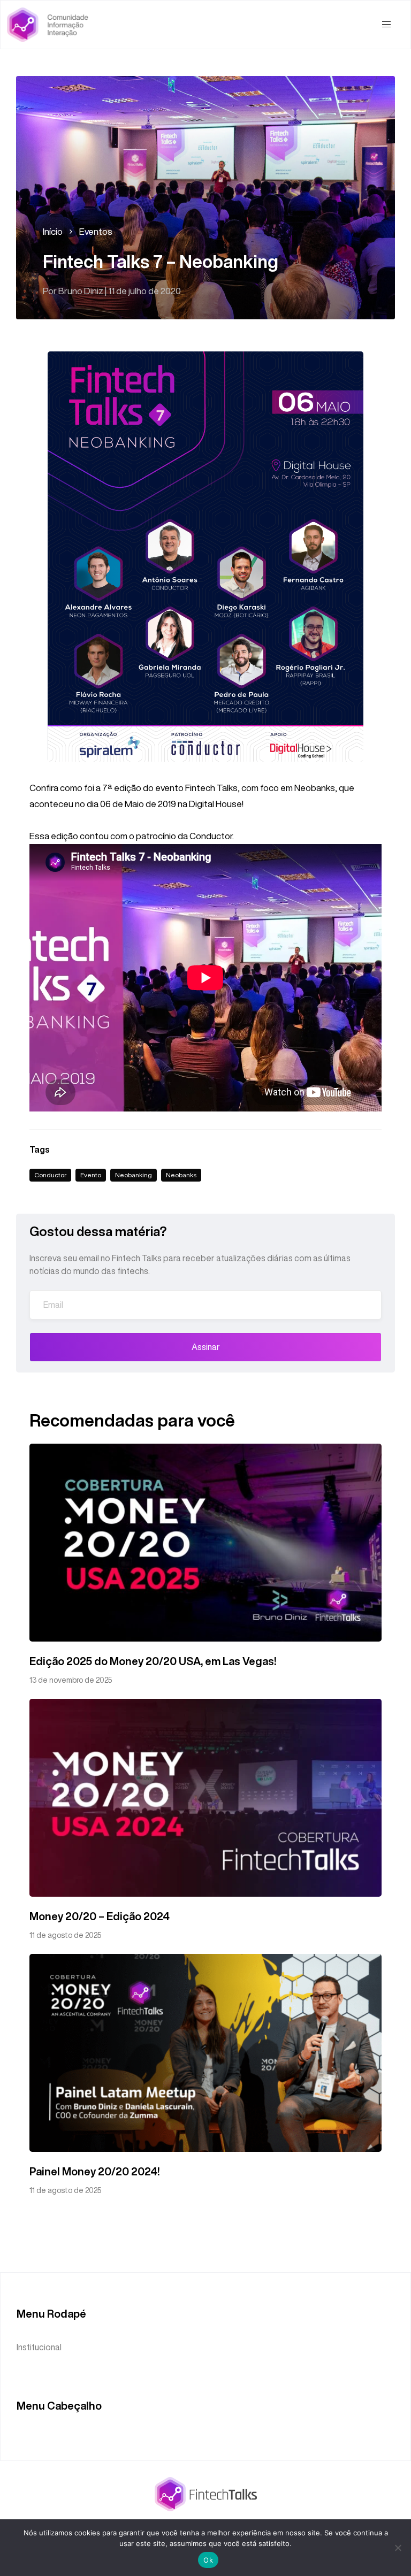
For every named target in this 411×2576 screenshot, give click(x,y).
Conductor (50, 1175)
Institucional (39, 2347)
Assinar (206, 1347)
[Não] (398, 2548)
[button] (386, 25)
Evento (91, 1175)
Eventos (96, 231)
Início (53, 231)
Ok (208, 2560)
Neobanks (181, 1175)
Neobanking (134, 1175)
